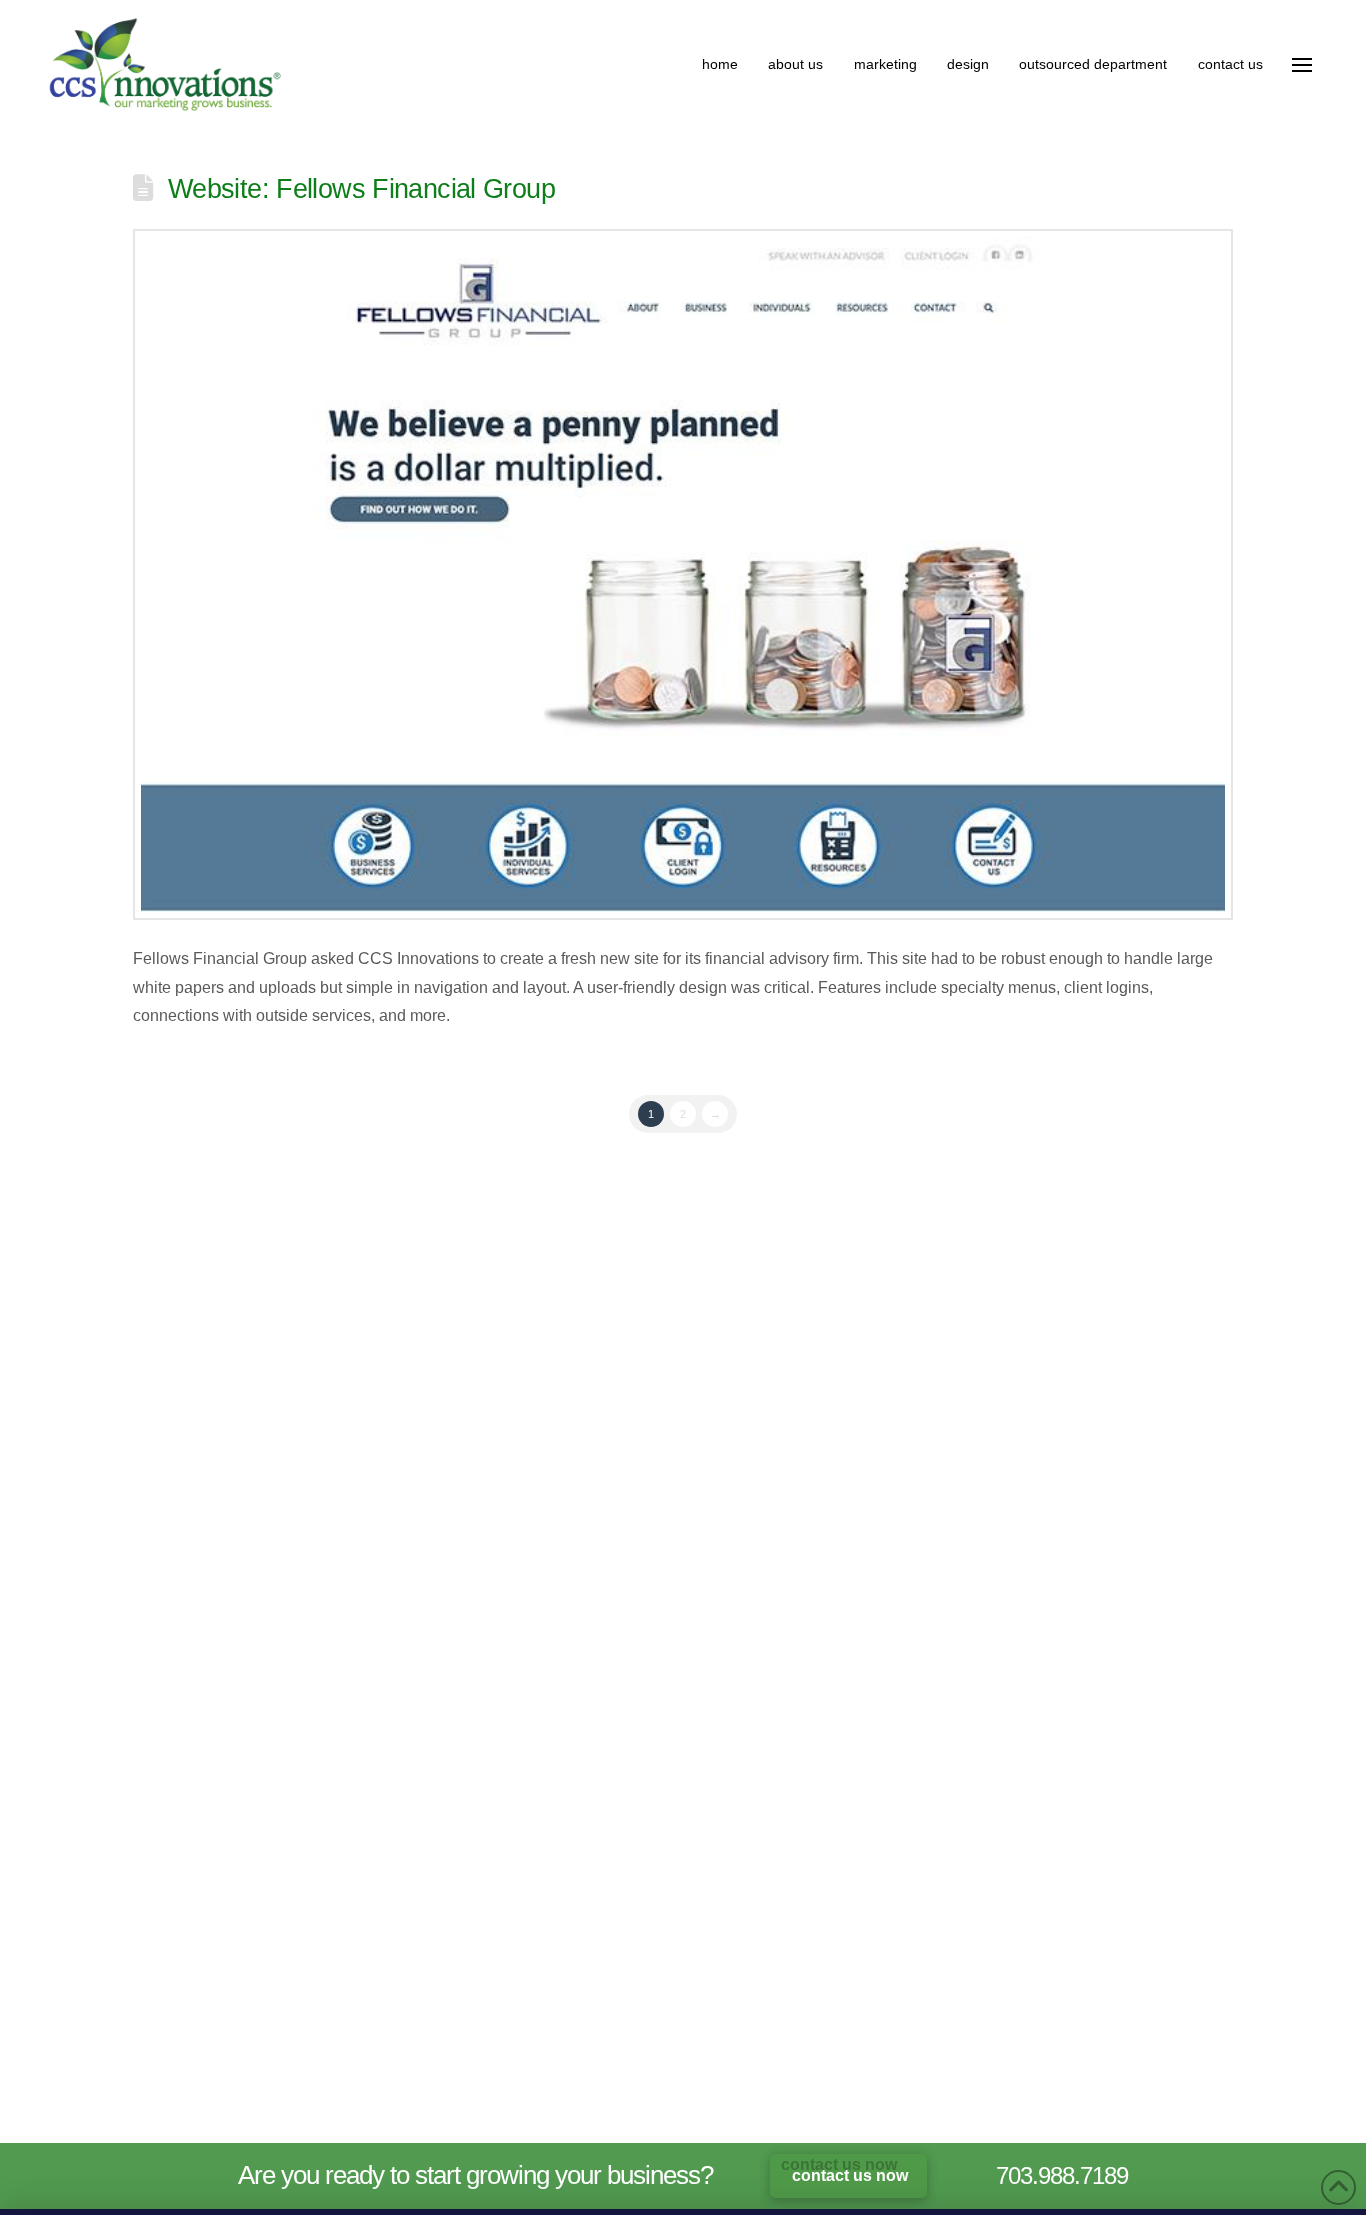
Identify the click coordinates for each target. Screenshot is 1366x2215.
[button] (1302, 65)
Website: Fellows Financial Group (361, 188)
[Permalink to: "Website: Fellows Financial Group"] (683, 574)
